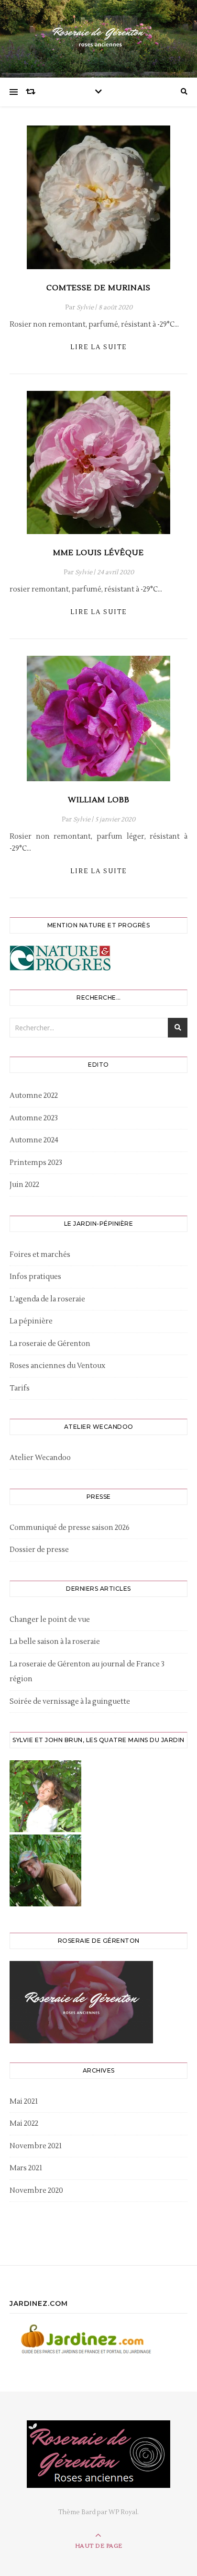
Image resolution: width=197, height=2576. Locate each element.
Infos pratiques (35, 1277)
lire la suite (98, 347)
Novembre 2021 (36, 2146)
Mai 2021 (24, 2102)
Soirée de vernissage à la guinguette (70, 1702)
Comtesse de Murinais (98, 288)
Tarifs (20, 1388)
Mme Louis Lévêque (98, 553)
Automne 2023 (34, 1118)
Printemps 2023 (36, 1163)
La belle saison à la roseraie (55, 1642)
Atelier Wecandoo (40, 1458)
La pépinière (31, 1321)
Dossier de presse (39, 1550)
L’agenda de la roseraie (47, 1299)
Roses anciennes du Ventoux (57, 1366)
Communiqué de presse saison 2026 (70, 1528)
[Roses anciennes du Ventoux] (98, 36)
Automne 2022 (34, 1096)
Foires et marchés (40, 1255)
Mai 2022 (24, 2124)
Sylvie (85, 308)
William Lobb (99, 800)
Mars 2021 (26, 2168)
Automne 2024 (34, 1140)
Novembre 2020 (36, 2191)
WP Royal (123, 2512)
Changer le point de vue (50, 1620)
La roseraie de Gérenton (50, 1344)
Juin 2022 (24, 1185)
